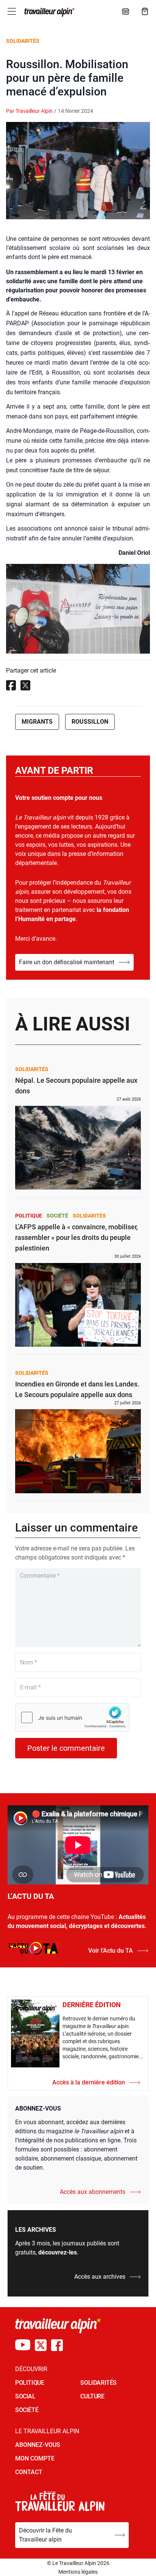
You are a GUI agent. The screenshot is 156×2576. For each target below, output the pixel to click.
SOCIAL (25, 2396)
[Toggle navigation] (12, 11)
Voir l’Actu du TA (111, 1951)
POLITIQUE (30, 2383)
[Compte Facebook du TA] (57, 2345)
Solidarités (23, 41)
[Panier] (145, 11)
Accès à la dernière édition (89, 2082)
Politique (29, 1216)
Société (57, 1216)
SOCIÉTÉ (27, 2410)
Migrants (37, 722)
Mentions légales (78, 2572)
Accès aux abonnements (93, 2192)
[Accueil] (49, 12)
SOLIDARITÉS (98, 2383)
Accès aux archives (100, 2277)
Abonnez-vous (38, 2445)
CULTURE (92, 2396)
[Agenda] (126, 11)
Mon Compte (35, 2458)
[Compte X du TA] (41, 2345)
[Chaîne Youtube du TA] (23, 2345)
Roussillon (90, 722)
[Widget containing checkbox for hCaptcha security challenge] (72, 1717)
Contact (29, 2472)
